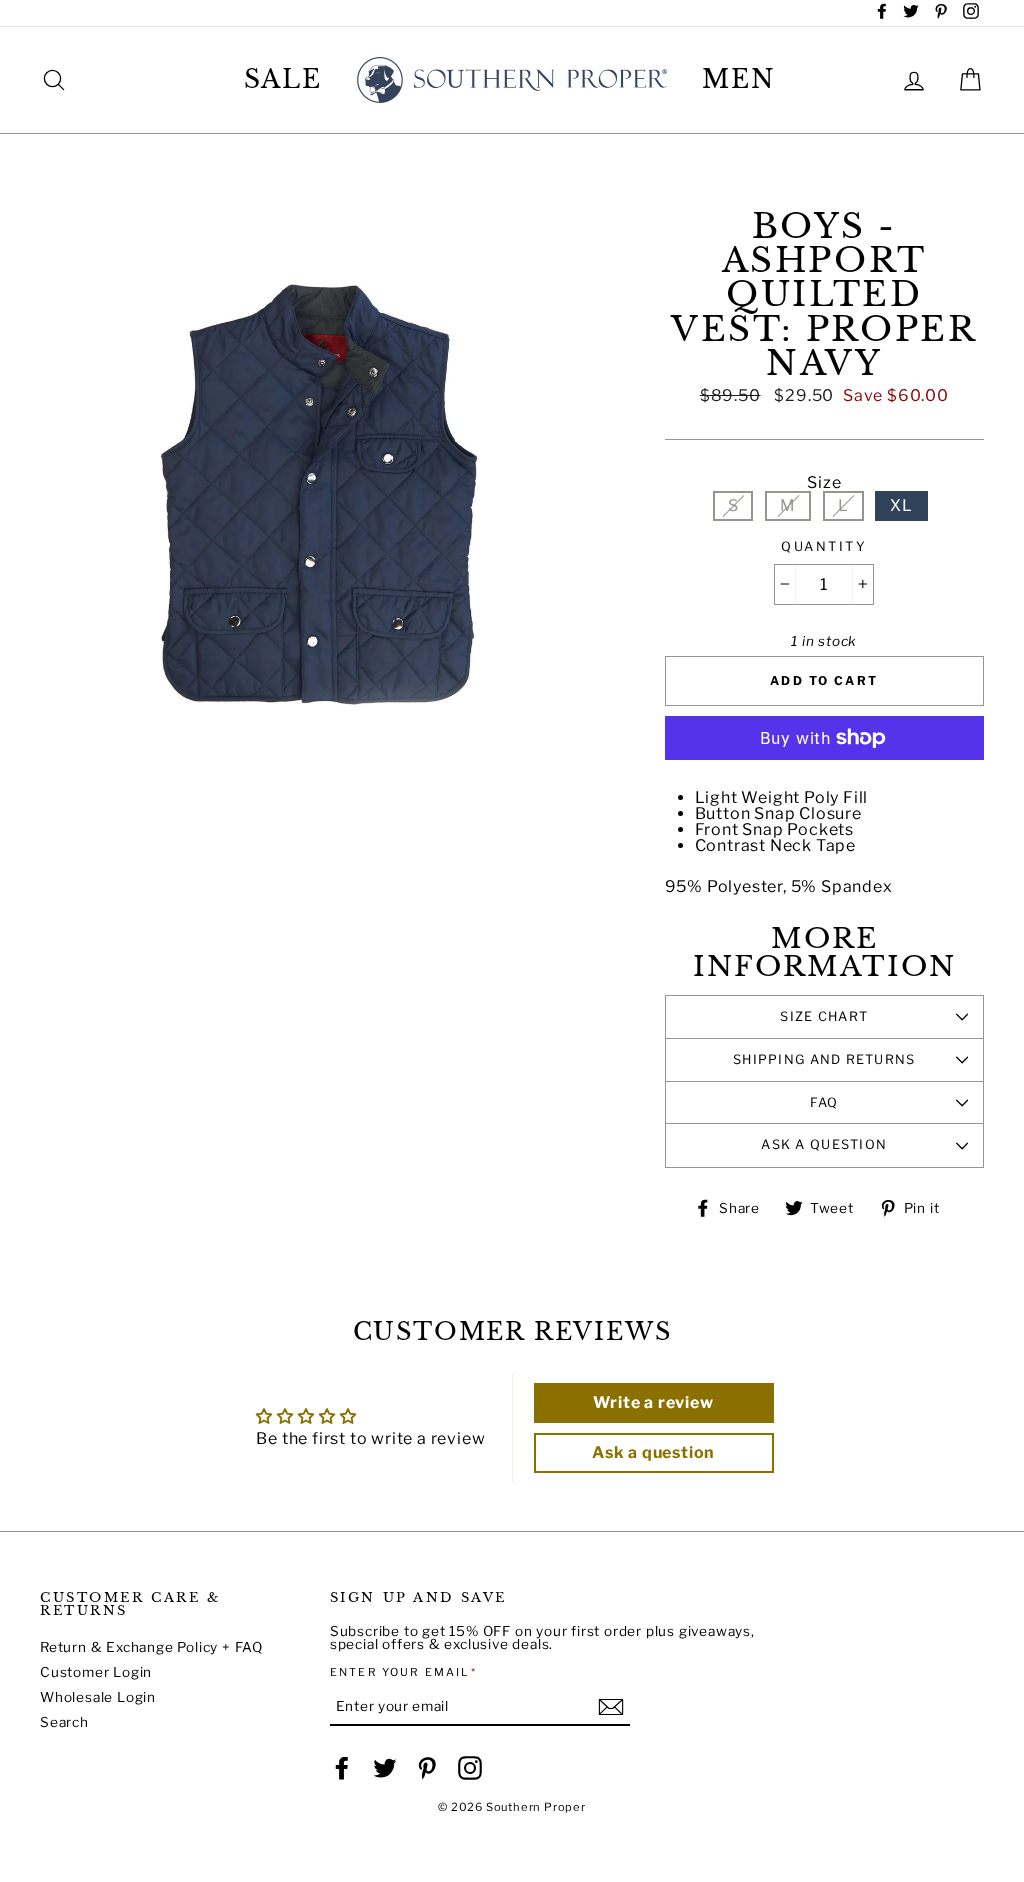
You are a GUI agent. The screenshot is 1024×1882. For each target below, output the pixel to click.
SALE (283, 79)
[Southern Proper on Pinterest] (427, 1768)
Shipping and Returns (824, 1059)
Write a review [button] (653, 1402)
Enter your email (403, 1672)
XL (901, 505)
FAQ (824, 1102)
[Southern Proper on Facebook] (342, 1768)
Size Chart (824, 1016)
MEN (739, 79)
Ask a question (824, 1144)
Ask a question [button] (653, 1452)
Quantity (824, 547)
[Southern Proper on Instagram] (470, 1768)
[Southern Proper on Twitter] (385, 1768)
